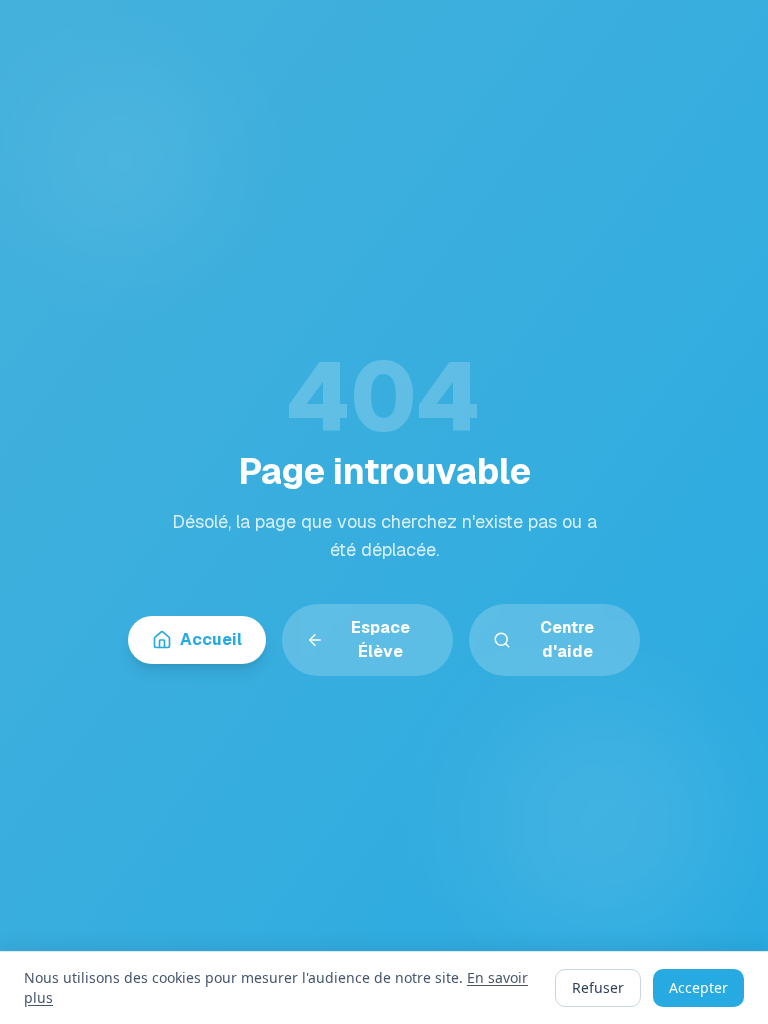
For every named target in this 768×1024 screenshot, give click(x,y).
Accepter (698, 987)
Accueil (211, 639)
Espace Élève (380, 639)
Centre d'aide (567, 639)
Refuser (598, 987)
